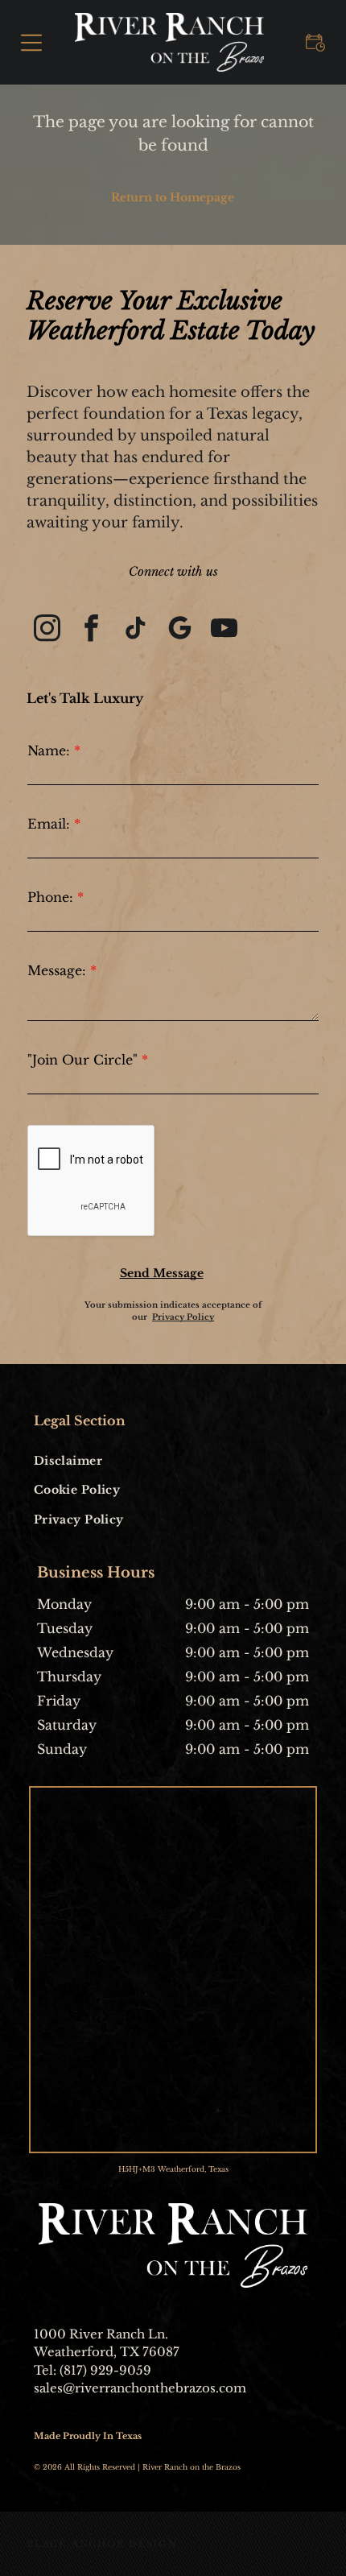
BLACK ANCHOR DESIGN (102, 2544)
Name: (49, 750)
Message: (57, 970)
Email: (49, 824)
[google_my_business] (179, 630)
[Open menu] (31, 43)
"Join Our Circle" (82, 1060)
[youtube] (224, 630)
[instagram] (47, 630)
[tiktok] (135, 630)
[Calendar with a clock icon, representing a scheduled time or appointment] (315, 55)
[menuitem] (101, 1460)
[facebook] (91, 630)
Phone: (50, 897)
